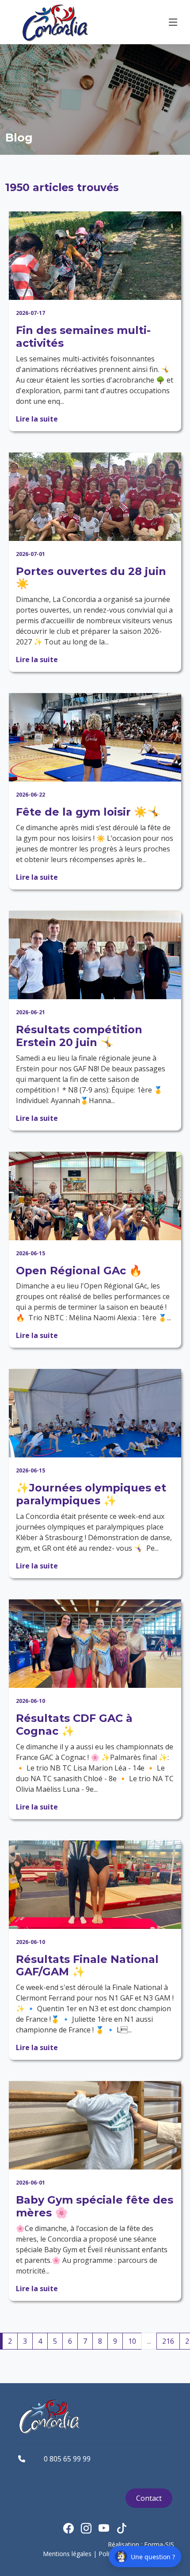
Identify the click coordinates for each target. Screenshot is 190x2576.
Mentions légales (67, 2554)
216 (168, 2341)
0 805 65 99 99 (67, 2459)
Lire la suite (37, 419)
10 (132, 2341)
